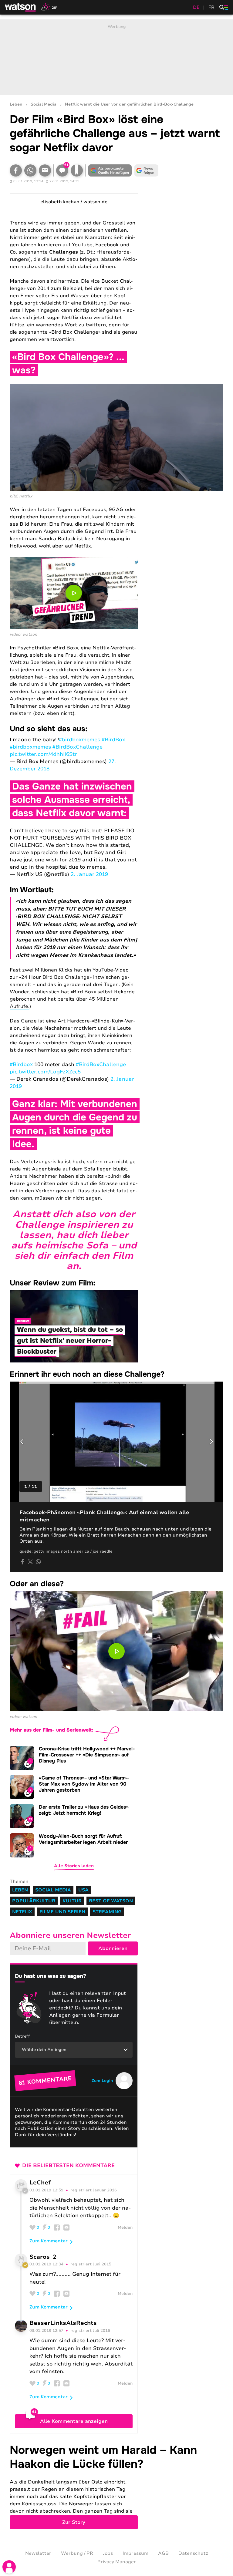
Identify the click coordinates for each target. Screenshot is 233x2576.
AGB (163, 2553)
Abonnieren (113, 1948)
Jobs (108, 2553)
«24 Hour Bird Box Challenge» (55, 977)
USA (83, 1890)
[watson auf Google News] (146, 170)
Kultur (72, 1901)
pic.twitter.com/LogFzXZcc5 (45, 1072)
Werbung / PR (77, 2553)
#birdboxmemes (79, 740)
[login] (9, 2567)
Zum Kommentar (49, 2241)
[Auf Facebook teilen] (16, 170)
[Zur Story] (116, 2486)
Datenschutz (193, 2553)
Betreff (22, 2036)
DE (196, 7)
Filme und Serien (62, 1912)
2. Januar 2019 (89, 874)
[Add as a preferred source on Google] (110, 170)
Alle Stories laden (74, 1866)
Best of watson (111, 1901)
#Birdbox (21, 1064)
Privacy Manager (117, 2562)
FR (211, 7)
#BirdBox (113, 740)
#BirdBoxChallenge (78, 747)
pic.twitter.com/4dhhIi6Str (43, 754)
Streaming (107, 1912)
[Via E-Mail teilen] (45, 170)
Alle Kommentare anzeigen (74, 2421)
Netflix (22, 1912)
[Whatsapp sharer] (38, 1562)
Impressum (135, 2553)
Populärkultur (34, 1901)
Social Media (44, 104)
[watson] (21, 7)
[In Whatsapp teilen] (30, 170)
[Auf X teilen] (30, 1562)
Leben (16, 104)
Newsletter (38, 2553)
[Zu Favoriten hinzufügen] (77, 170)
